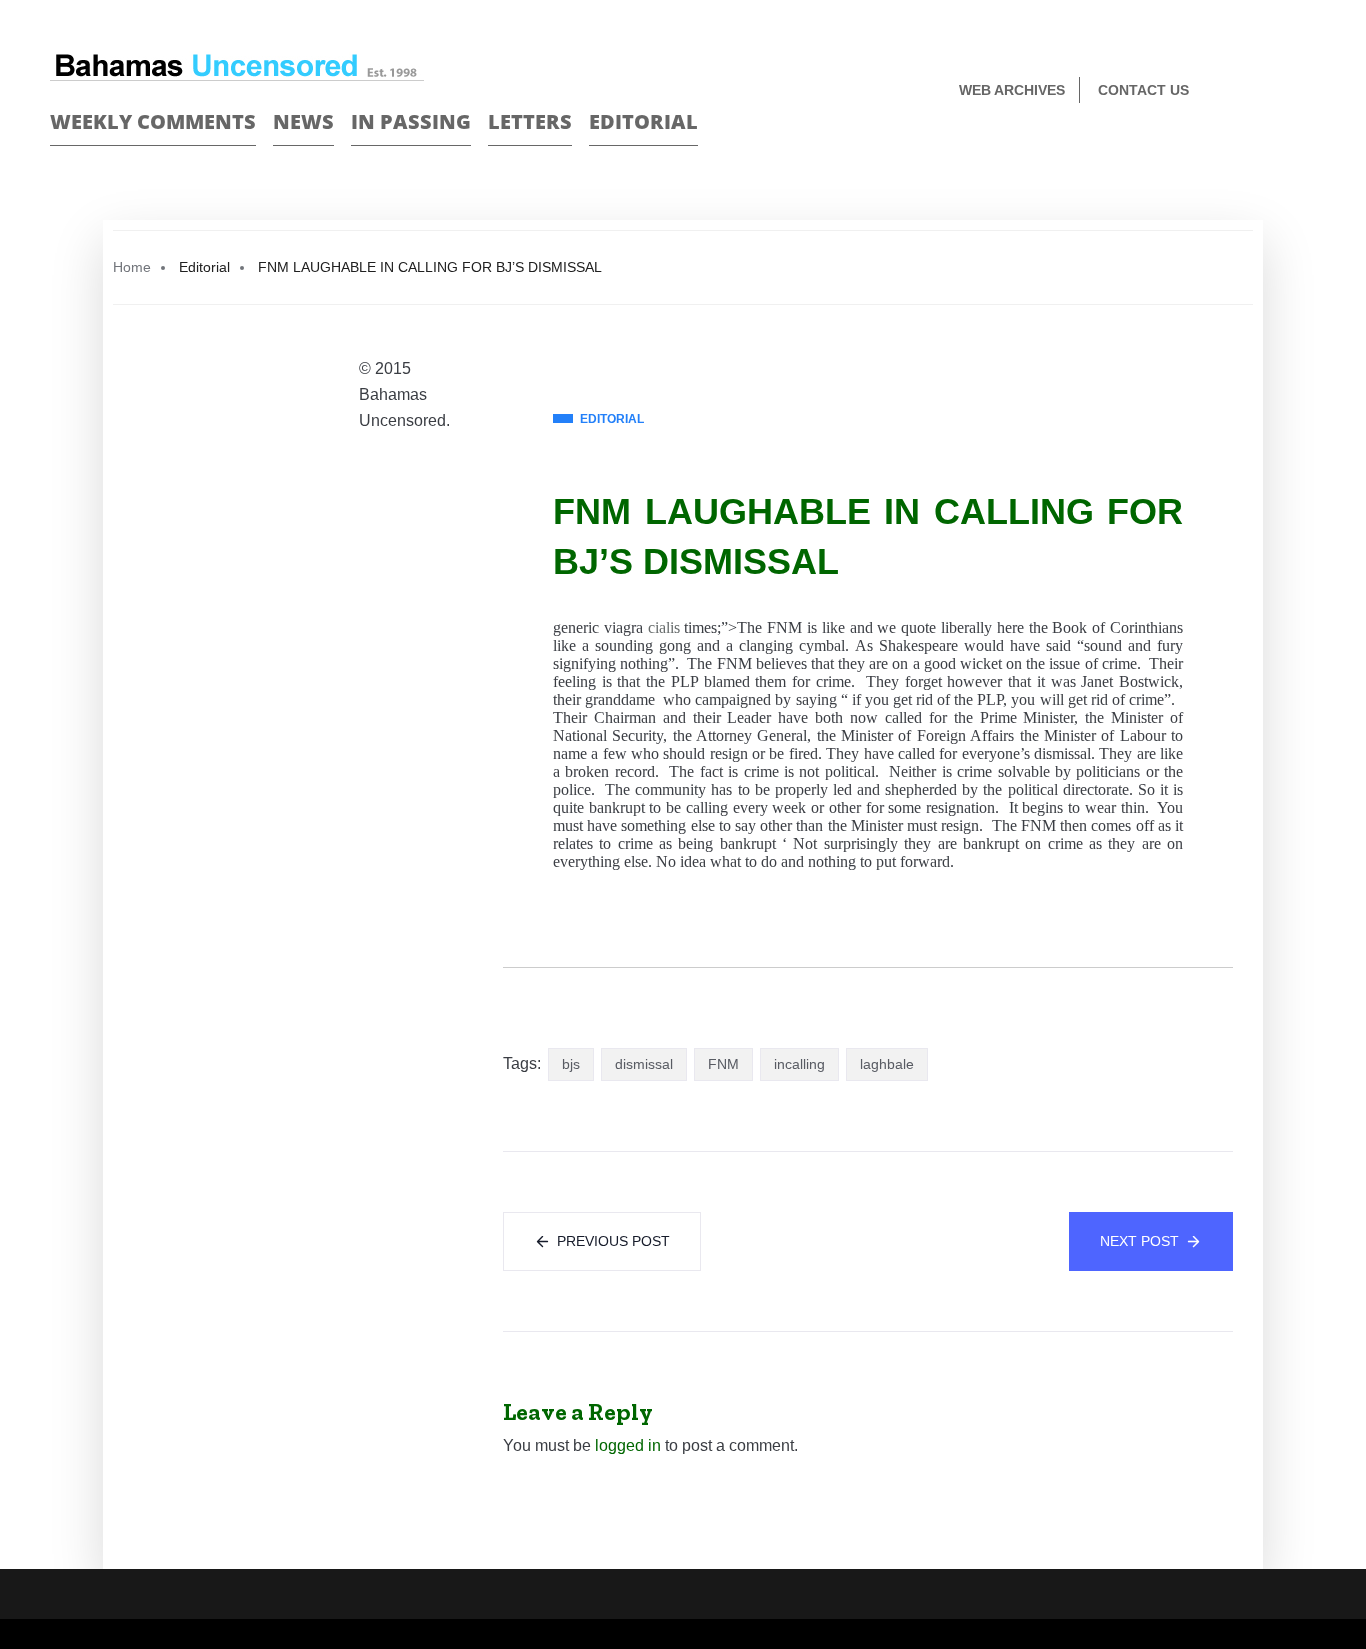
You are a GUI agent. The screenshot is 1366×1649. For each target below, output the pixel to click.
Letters (530, 121)
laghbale (887, 1064)
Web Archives (1012, 90)
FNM (723, 1064)
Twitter (1307, 91)
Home (132, 267)
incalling (799, 1064)
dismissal (644, 1064)
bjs (571, 1064)
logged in (628, 1445)
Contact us (1143, 90)
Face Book (1272, 91)
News (303, 121)
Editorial (643, 121)
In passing (411, 121)
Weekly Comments (153, 121)
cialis (664, 627)
